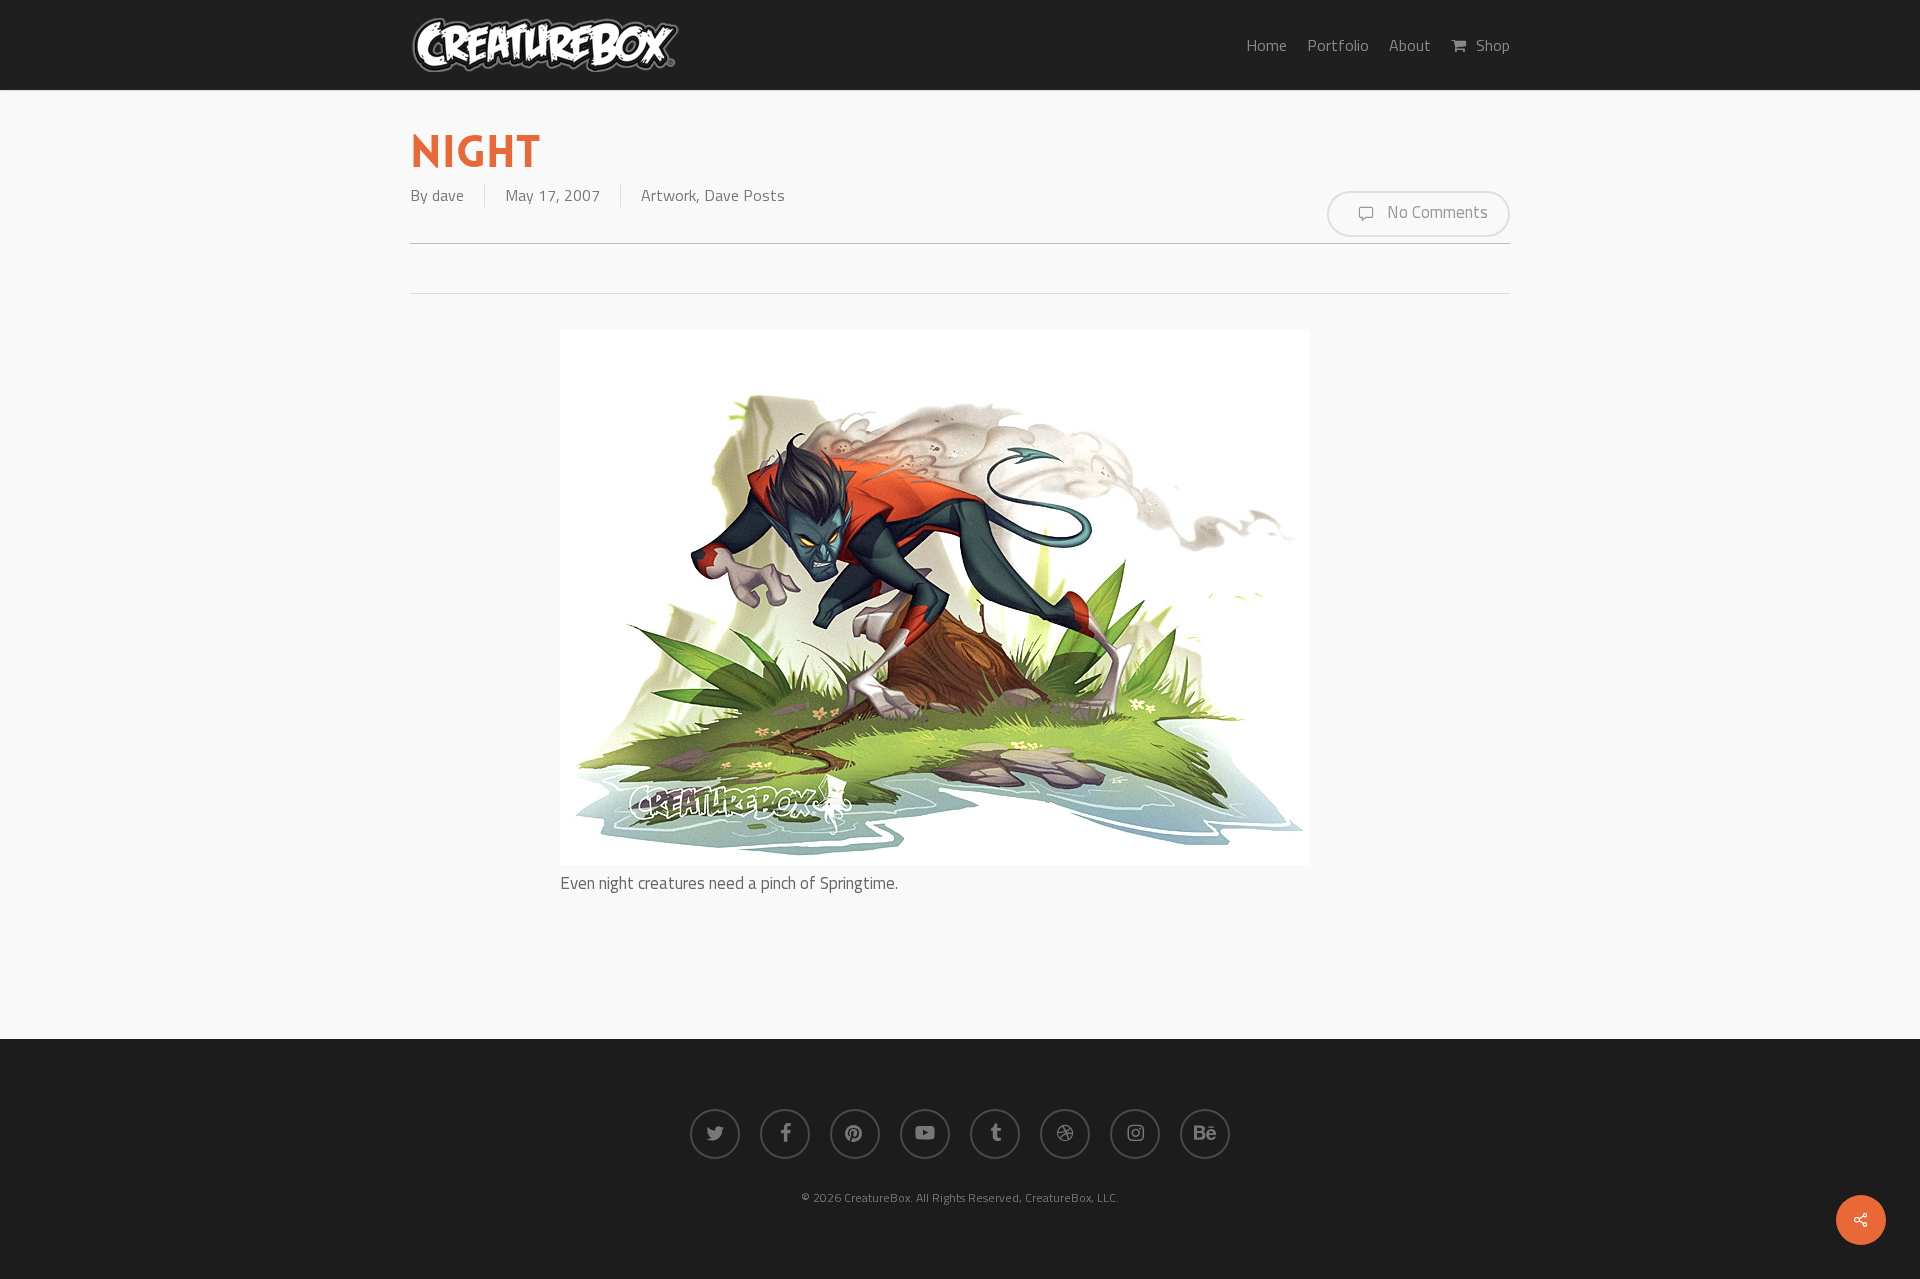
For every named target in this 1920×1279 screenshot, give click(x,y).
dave (448, 195)
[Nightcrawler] (935, 859)
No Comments (1435, 212)
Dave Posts (744, 195)
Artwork (668, 195)
